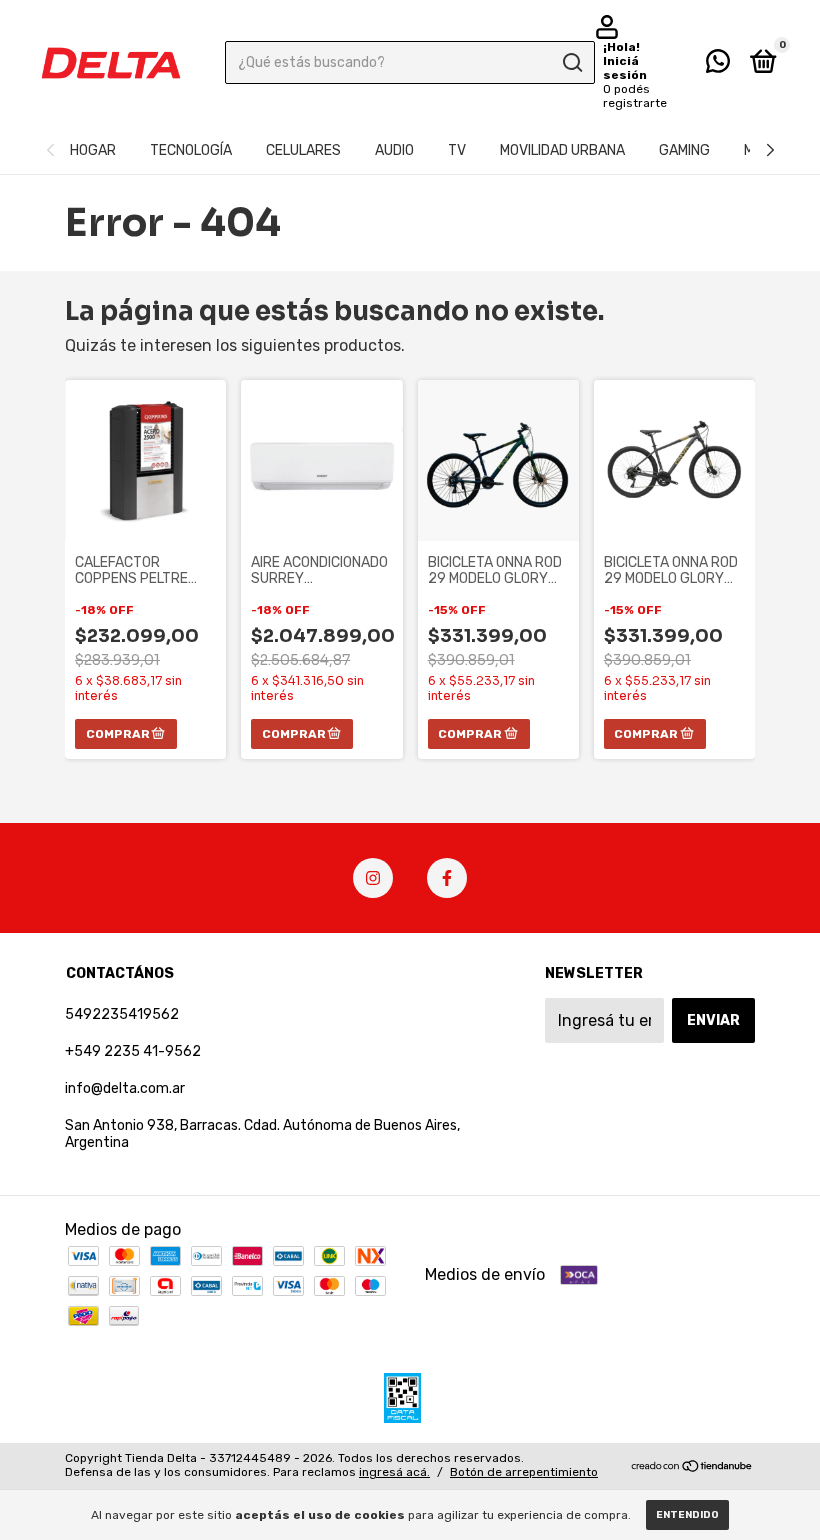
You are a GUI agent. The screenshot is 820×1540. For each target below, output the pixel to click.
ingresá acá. (394, 1472)
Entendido (687, 1515)
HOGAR (93, 150)
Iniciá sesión (625, 68)
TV (457, 150)
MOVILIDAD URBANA (562, 150)
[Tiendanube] (692, 1467)
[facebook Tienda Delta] (447, 878)
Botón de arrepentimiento (524, 1472)
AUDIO (394, 150)
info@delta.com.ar (125, 1088)
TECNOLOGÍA (191, 150)
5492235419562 (122, 1014)
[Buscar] (571, 63)
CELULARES (303, 150)
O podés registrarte (635, 96)
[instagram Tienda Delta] (373, 878)
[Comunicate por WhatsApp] (718, 65)
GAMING (684, 150)
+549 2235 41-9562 (133, 1051)
